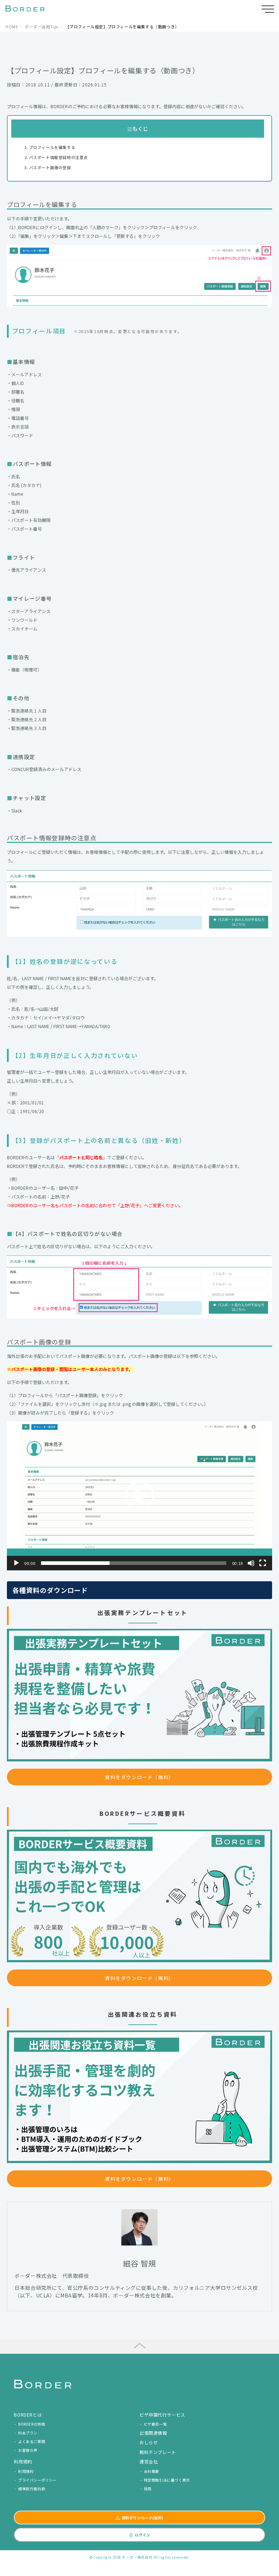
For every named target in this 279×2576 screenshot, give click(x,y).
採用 (148, 2489)
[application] (139, 1496)
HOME (12, 27)
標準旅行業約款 (32, 2489)
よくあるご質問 (32, 2441)
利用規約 (26, 2471)
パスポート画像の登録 (50, 167)
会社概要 (151, 2471)
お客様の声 (28, 2450)
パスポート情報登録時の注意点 (58, 157)
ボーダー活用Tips (42, 27)
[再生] (16, 1563)
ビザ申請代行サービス (162, 2415)
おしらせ (149, 2442)
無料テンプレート (158, 2452)
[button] (139, 1496)
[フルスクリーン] (263, 1563)
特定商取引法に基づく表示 (167, 2480)
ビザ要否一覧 (155, 2424)
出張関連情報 (153, 2433)
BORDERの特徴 (32, 2424)
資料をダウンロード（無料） (139, 1777)
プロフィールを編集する (52, 147)
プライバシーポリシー (37, 2480)
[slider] (134, 1563)
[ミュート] (251, 1563)
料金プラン (28, 2433)
